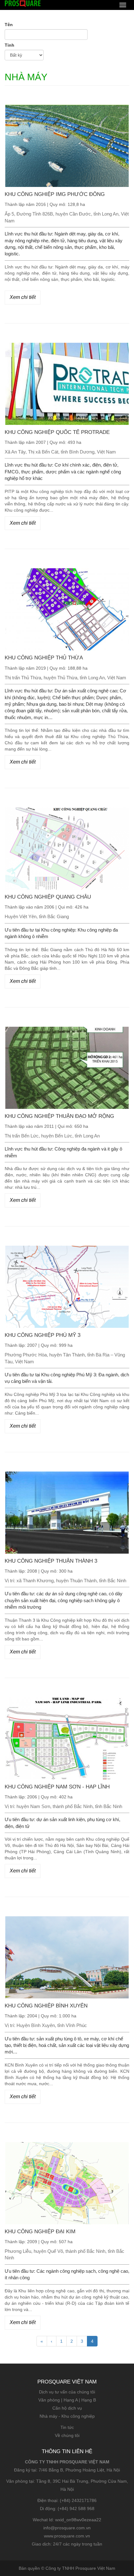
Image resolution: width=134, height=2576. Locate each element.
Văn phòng (49, 2400)
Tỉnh (10, 45)
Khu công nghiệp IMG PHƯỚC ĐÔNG (55, 194)
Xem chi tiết (23, 297)
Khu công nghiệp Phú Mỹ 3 (43, 1335)
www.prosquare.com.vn (67, 2536)
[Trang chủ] (23, 3)
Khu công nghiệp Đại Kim (40, 2232)
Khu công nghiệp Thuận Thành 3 (51, 1561)
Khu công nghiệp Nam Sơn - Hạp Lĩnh (57, 1787)
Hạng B (89, 2400)
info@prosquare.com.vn (67, 2528)
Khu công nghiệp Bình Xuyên (46, 2006)
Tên (9, 25)
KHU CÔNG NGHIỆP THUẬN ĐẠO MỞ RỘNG (59, 1116)
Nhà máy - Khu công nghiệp (67, 2416)
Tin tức (67, 2427)
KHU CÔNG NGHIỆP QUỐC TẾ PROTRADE (57, 432)
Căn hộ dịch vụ (67, 2408)
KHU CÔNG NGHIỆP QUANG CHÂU (48, 897)
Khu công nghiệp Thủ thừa (44, 658)
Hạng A (71, 2400)
